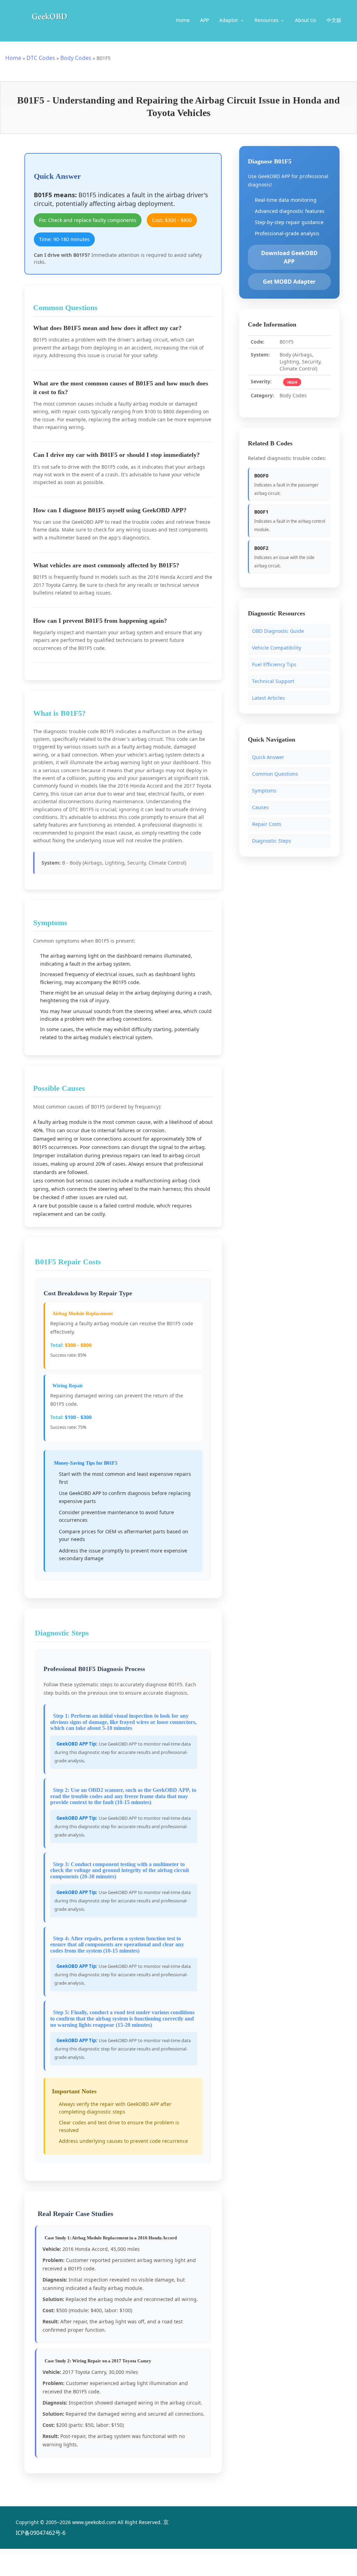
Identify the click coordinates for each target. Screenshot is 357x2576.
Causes (260, 807)
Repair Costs (267, 824)
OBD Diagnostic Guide (278, 631)
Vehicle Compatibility (277, 648)
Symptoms (264, 790)
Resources (267, 20)
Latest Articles (268, 698)
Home (183, 20)
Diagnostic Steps (272, 840)
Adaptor (229, 20)
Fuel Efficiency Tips (274, 664)
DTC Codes (41, 58)
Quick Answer (268, 757)
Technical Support (273, 681)
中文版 (334, 20)
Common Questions (275, 773)
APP (204, 20)
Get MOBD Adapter (289, 282)
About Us (306, 20)
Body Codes (76, 58)
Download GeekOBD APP (289, 257)
